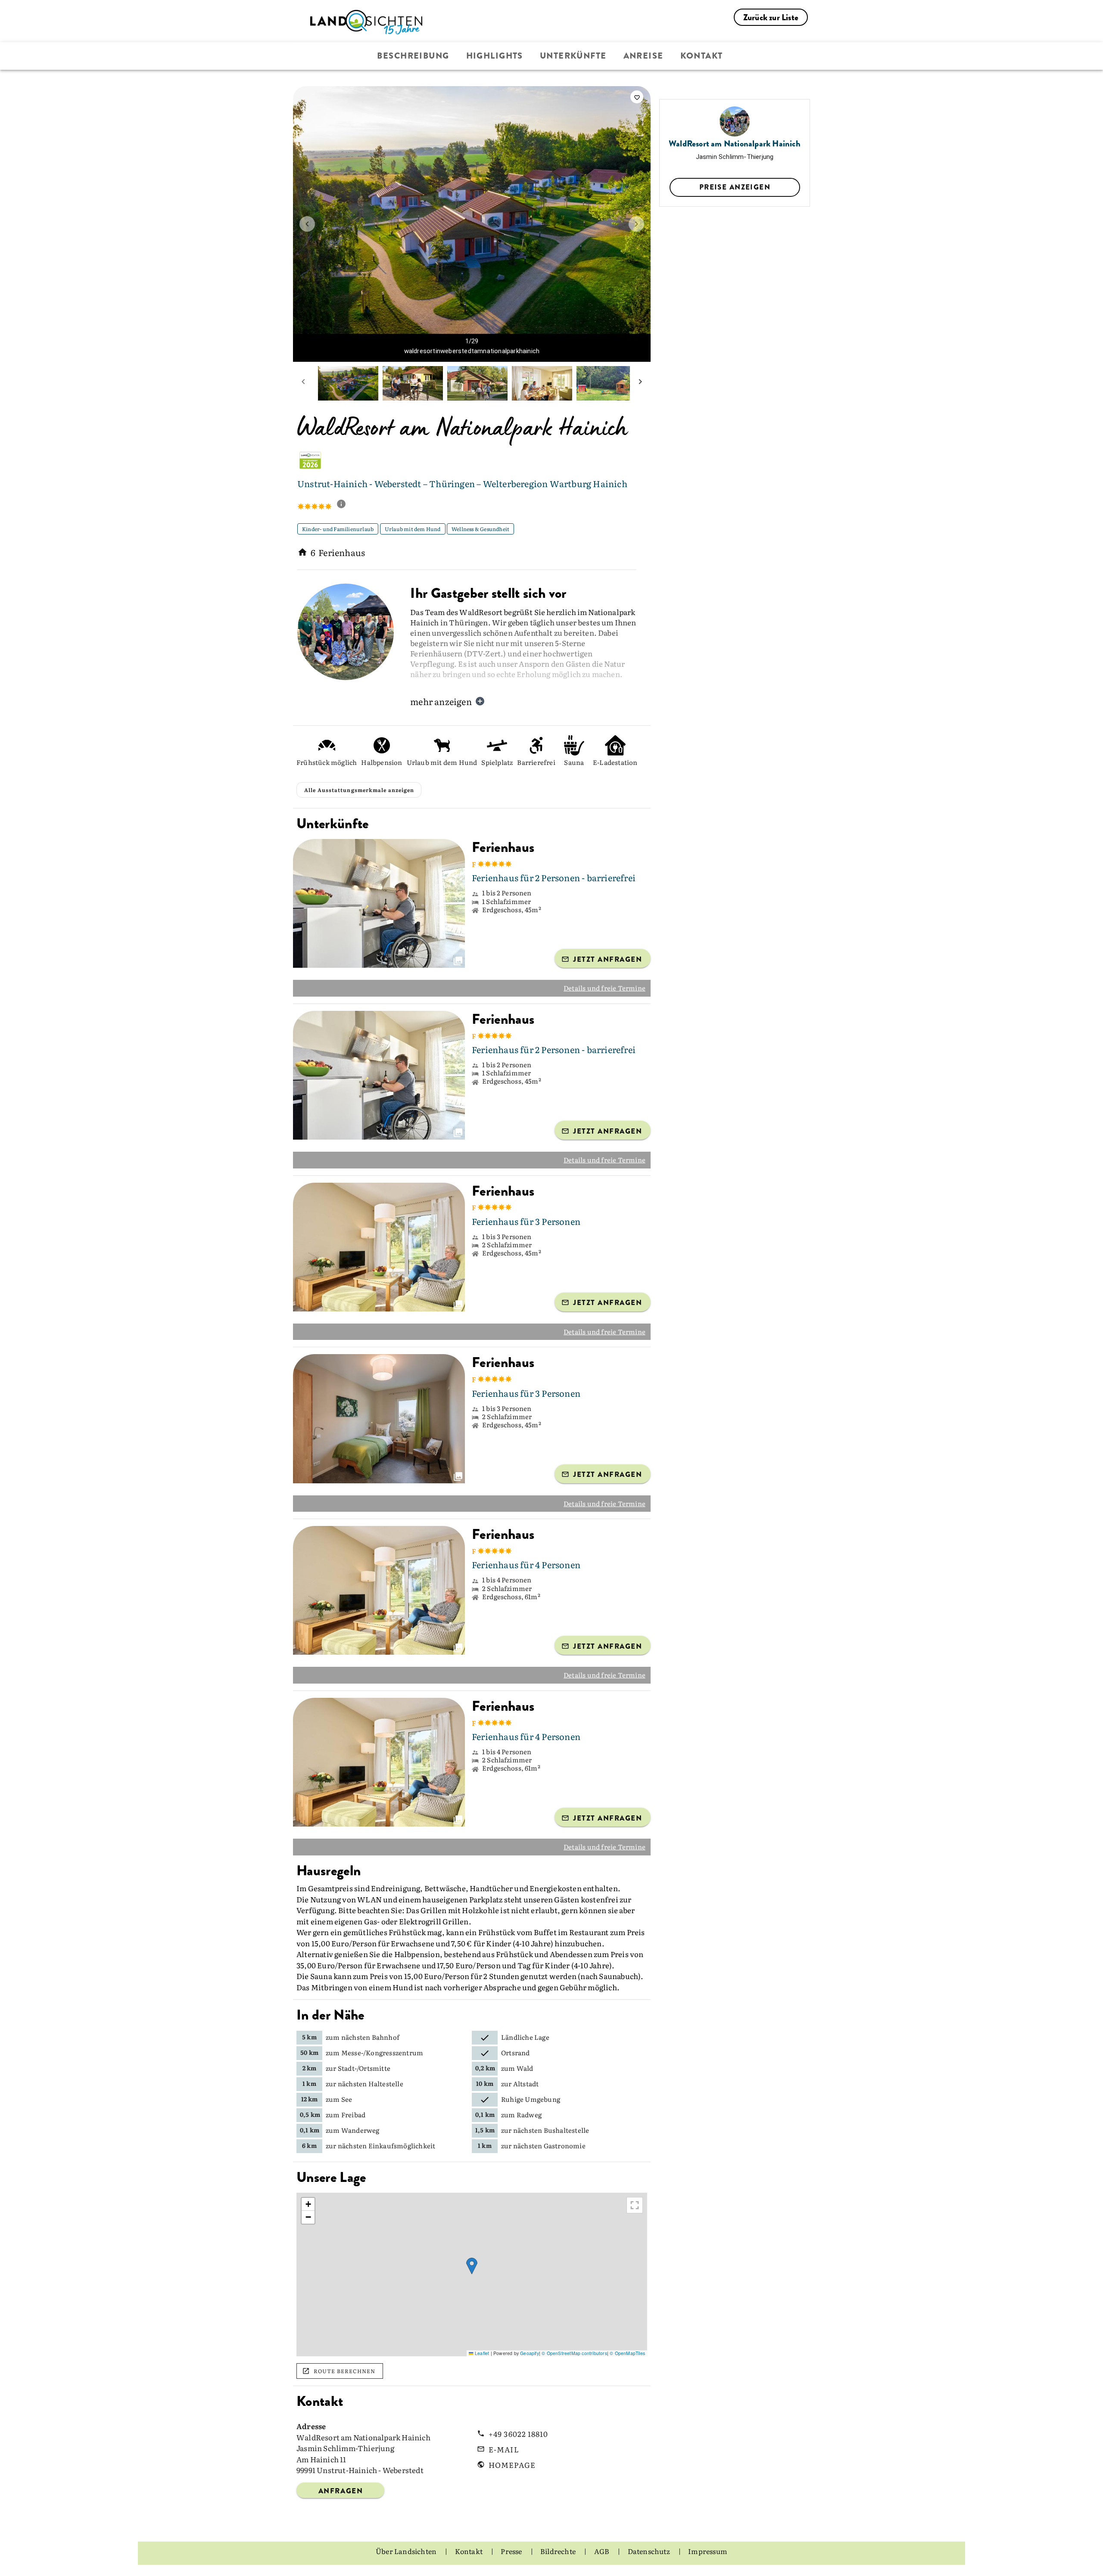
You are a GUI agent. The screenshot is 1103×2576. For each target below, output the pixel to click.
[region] (472, 2299)
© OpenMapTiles (627, 2377)
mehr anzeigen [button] (441, 701)
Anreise (643, 56)
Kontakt (702, 56)
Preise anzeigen (735, 187)
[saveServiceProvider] (637, 97)
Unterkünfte (573, 56)
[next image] (636, 224)
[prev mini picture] (303, 383)
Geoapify (530, 2377)
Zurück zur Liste (771, 17)
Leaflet (481, 2377)
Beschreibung (413, 56)
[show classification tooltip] (345, 505)
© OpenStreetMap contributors (574, 2377)
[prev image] (307, 224)
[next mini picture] (640, 383)
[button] (472, 2290)
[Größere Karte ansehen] (635, 2229)
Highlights (495, 56)
